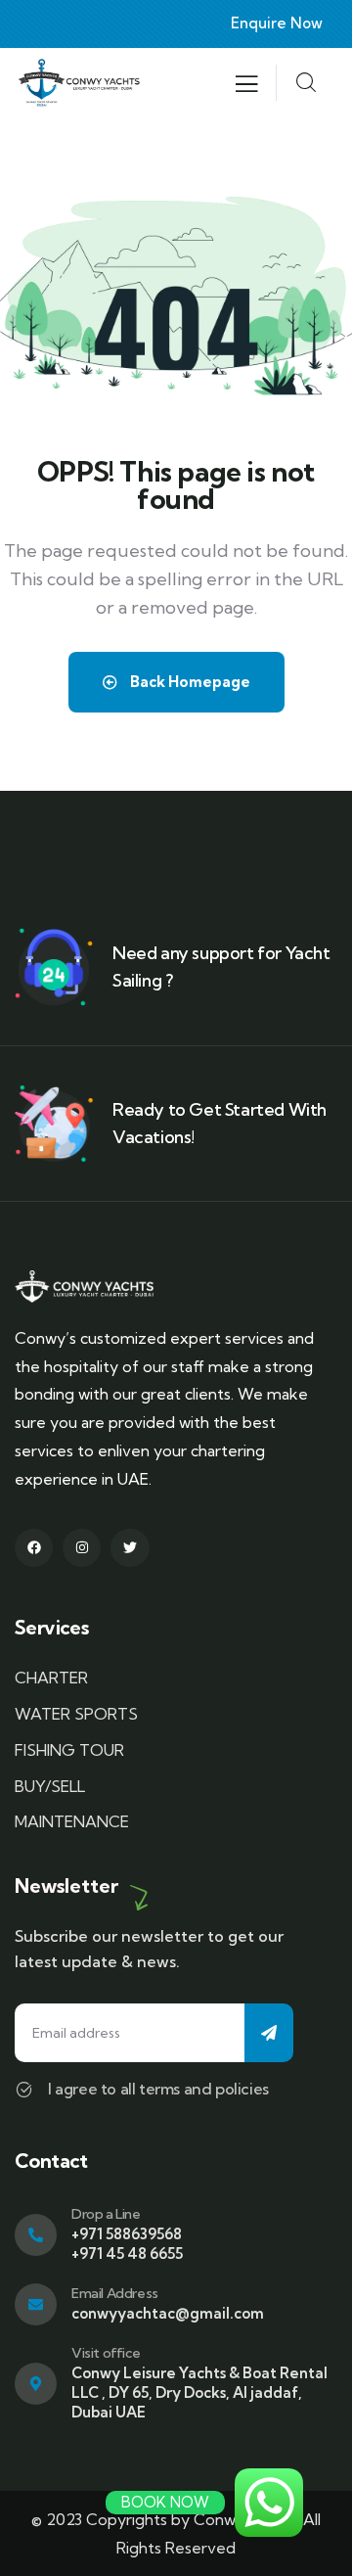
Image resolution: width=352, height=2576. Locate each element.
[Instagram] (82, 1548)
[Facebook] (34, 1548)
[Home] (79, 83)
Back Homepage (189, 682)
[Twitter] (130, 1548)
